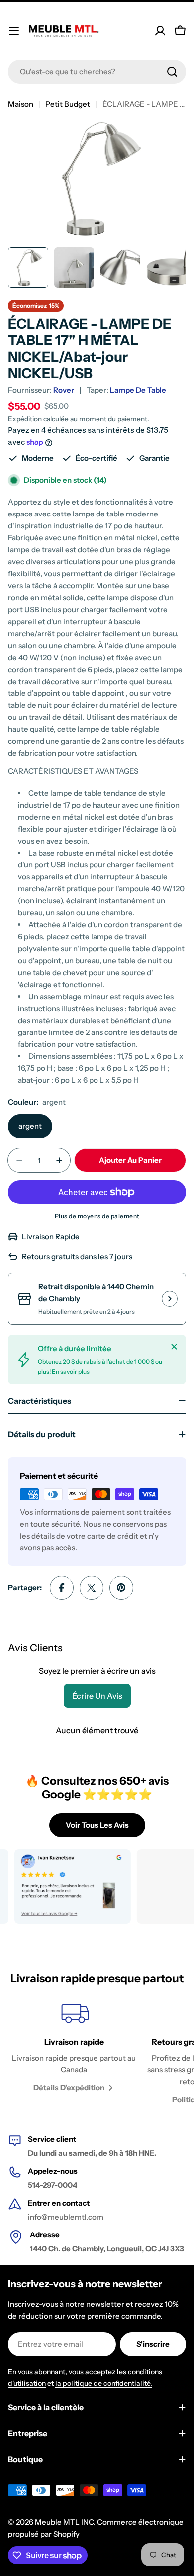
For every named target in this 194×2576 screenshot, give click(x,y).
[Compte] (160, 31)
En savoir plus (71, 1371)
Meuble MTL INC (64, 2522)
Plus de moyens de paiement (97, 1216)
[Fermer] (174, 1347)
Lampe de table (138, 390)
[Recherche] (172, 72)
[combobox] (97, 72)
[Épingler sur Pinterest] (121, 1588)
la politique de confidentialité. (104, 2383)
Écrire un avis (97, 1696)
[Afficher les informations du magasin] (170, 1299)
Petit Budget (68, 104)
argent (30, 1126)
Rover (64, 390)
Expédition (25, 419)
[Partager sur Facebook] (62, 1588)
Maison (21, 104)
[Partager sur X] (92, 1588)
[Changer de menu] (14, 31)
